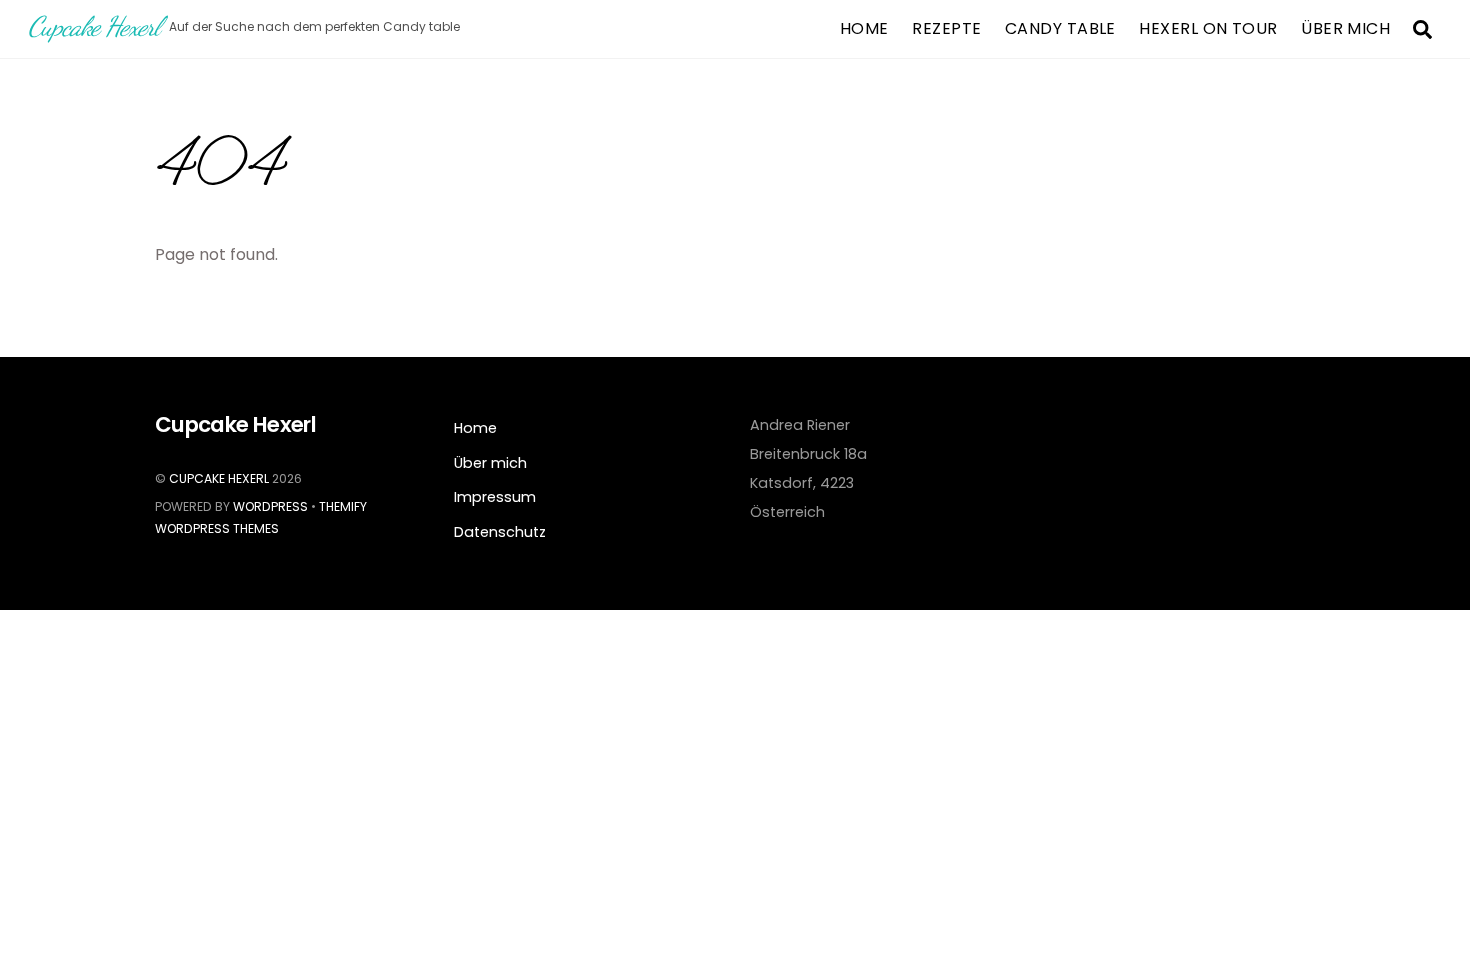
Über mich (1345, 28)
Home (864, 28)
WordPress (270, 506)
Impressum (495, 497)
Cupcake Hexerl (219, 478)
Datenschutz (500, 532)
